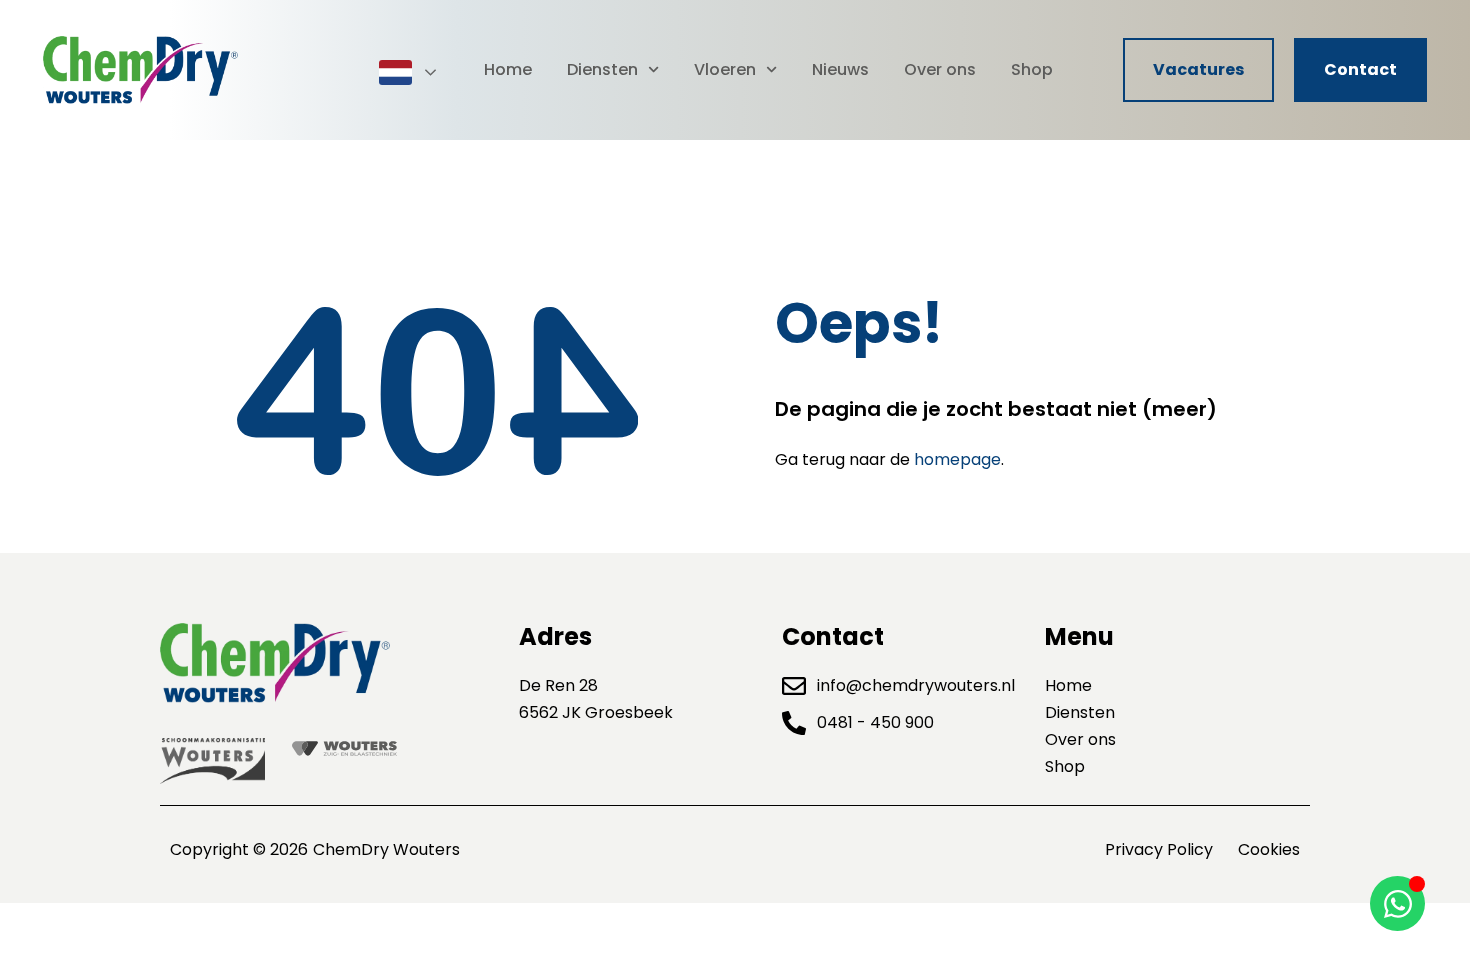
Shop (1032, 69)
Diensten (602, 69)
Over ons (940, 69)
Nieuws (840, 69)
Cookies (1269, 849)
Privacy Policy (1159, 849)
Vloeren (725, 69)
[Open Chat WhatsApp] (1397, 903)
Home (508, 69)
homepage (957, 459)
